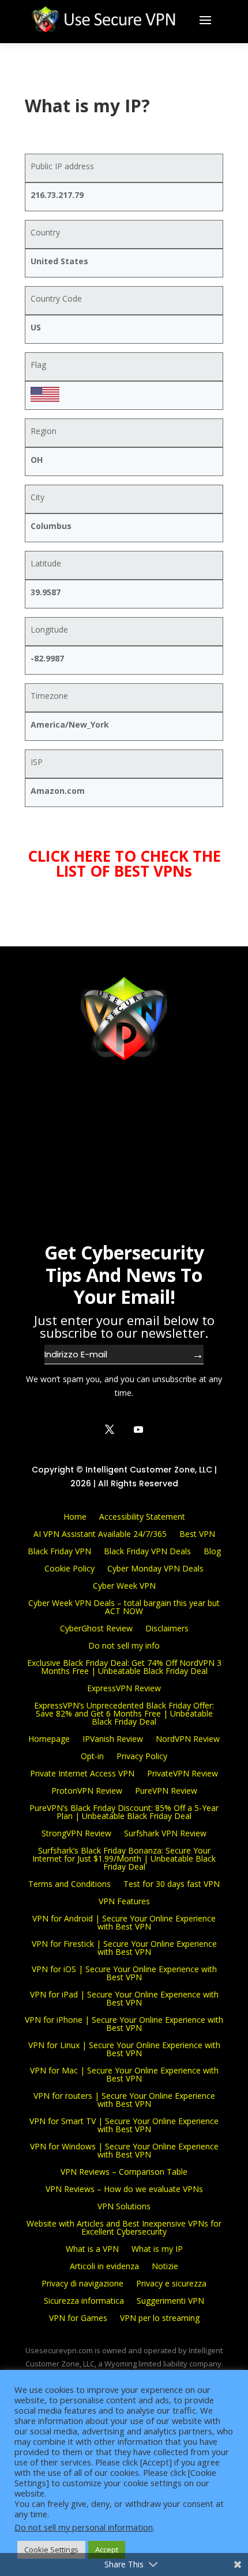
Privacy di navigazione (82, 2283)
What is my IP (157, 2248)
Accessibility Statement (142, 1516)
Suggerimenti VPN (170, 2300)
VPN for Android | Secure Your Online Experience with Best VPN (124, 1922)
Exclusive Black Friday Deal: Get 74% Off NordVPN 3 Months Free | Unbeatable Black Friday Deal (124, 1666)
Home (75, 1516)
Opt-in (92, 1755)
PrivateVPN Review (183, 1773)
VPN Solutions (124, 2206)
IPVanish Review (113, 1738)
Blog (212, 1550)
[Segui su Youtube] (138, 1429)
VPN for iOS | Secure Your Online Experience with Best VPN (124, 1972)
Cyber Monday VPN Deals (155, 1568)
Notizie (165, 2265)
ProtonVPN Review (87, 1790)
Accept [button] (107, 2550)
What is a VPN (92, 2248)
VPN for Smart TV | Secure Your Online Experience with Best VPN (124, 2124)
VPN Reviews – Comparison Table (124, 2171)
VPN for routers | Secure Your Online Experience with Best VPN (124, 2099)
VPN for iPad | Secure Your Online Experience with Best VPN (124, 1998)
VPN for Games (78, 2317)
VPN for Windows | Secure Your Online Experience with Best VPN (124, 2150)
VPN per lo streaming (160, 2317)
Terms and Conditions (69, 1883)
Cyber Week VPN (124, 1585)
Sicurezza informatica (84, 2300)
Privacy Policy (142, 1755)
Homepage (49, 1738)
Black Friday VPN (59, 1550)
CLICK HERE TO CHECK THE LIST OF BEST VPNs (124, 863)
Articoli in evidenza (104, 2265)
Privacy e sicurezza (171, 2283)
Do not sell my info (124, 1645)
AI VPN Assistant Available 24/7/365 (100, 1533)
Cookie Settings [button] (51, 2550)
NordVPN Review (188, 1738)
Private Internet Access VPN (82, 1773)
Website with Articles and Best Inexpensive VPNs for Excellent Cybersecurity (124, 2227)
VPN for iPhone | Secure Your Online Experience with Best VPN (124, 2023)
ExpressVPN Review (124, 1687)
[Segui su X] (110, 1429)
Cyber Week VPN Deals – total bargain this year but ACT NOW (124, 1606)
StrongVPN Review (76, 1833)
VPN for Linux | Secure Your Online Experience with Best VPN (124, 2048)
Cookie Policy (69, 1568)
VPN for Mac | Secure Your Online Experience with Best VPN (124, 2074)
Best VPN (197, 1533)
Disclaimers (167, 1628)
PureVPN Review (166, 1790)
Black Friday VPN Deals (147, 1550)
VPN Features (124, 1900)
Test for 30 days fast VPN (172, 1883)
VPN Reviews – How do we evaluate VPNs (124, 2188)
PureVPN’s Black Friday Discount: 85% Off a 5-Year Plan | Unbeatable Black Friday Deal (124, 1811)
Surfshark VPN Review (165, 1833)
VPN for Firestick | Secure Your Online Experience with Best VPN (124, 1947)
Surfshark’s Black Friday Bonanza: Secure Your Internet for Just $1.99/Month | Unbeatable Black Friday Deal (124, 1858)
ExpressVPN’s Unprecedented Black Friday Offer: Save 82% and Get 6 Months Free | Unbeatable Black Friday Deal (124, 1713)
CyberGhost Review (96, 1628)
